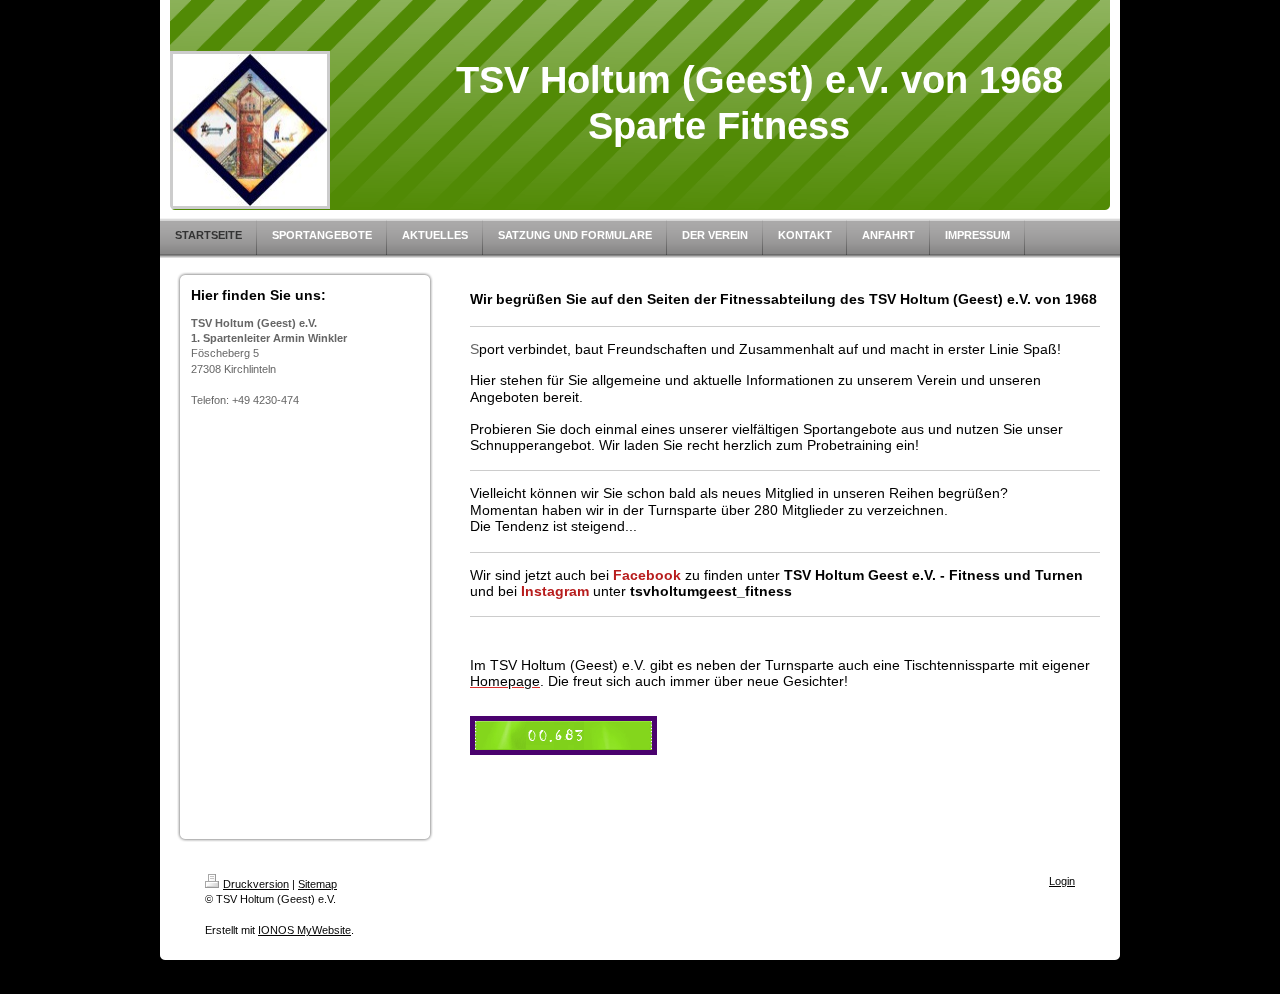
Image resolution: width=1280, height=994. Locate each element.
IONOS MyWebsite (304, 930)
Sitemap (317, 884)
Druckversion (256, 884)
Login (1062, 881)
